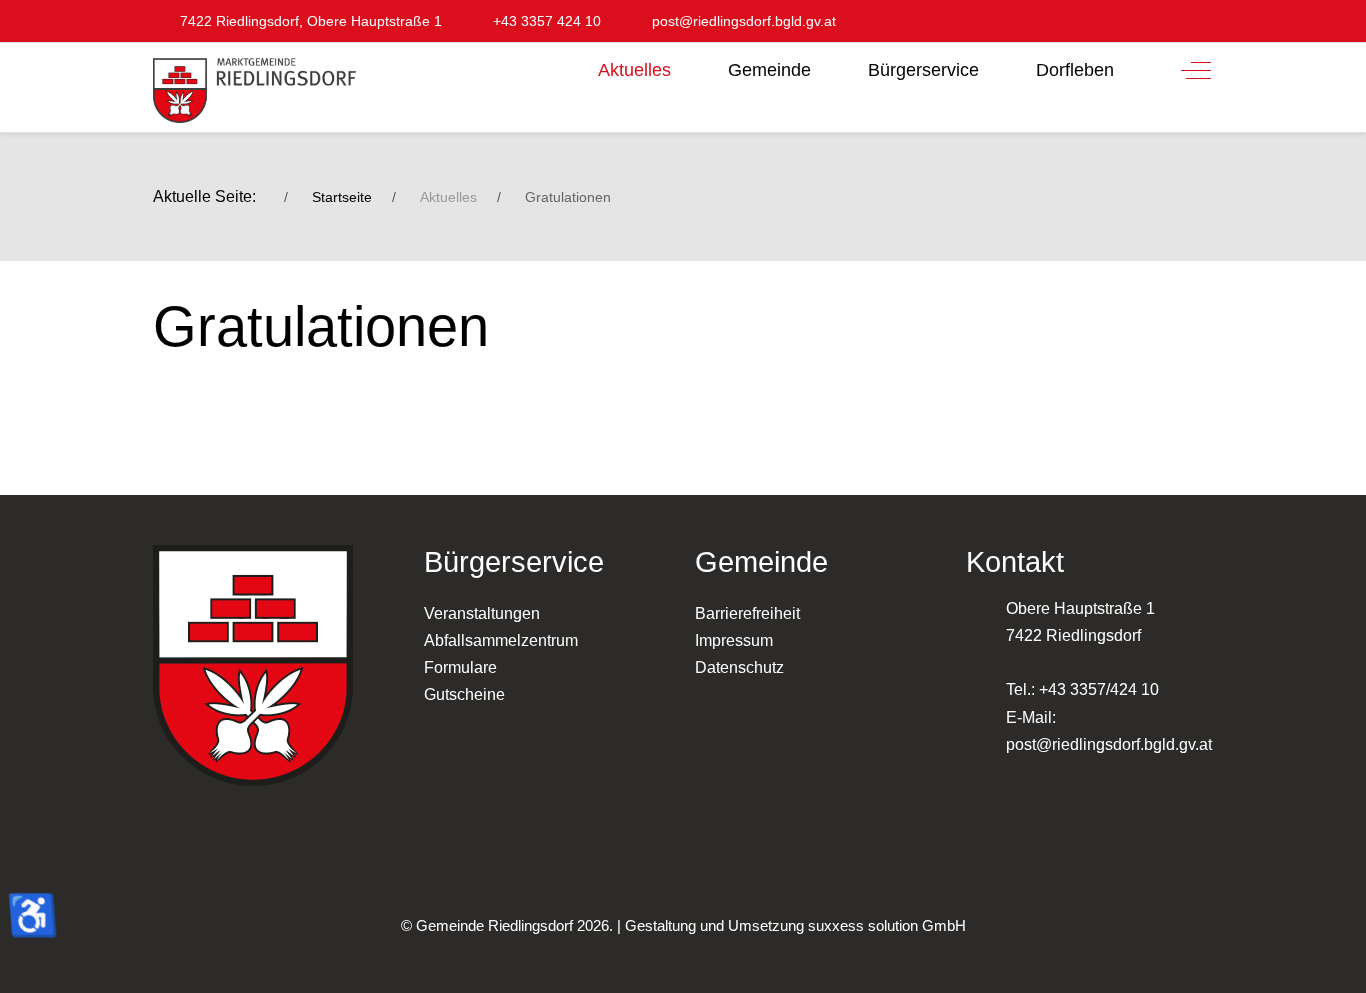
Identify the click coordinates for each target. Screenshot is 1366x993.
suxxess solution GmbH (887, 925)
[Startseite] (555, 64)
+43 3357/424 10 (1099, 689)
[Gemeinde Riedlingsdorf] (254, 90)
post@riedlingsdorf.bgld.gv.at (1109, 744)
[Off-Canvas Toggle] (1196, 70)
